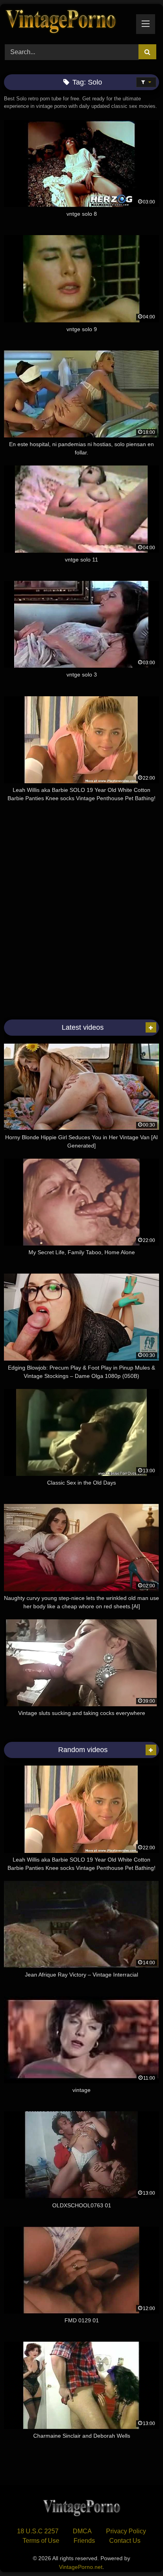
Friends (84, 2541)
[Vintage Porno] (67, 23)
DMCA (82, 2531)
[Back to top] (138, 2552)
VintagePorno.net (81, 2567)
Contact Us (125, 2541)
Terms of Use (41, 2541)
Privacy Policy (126, 2531)
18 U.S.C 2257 (38, 2531)
